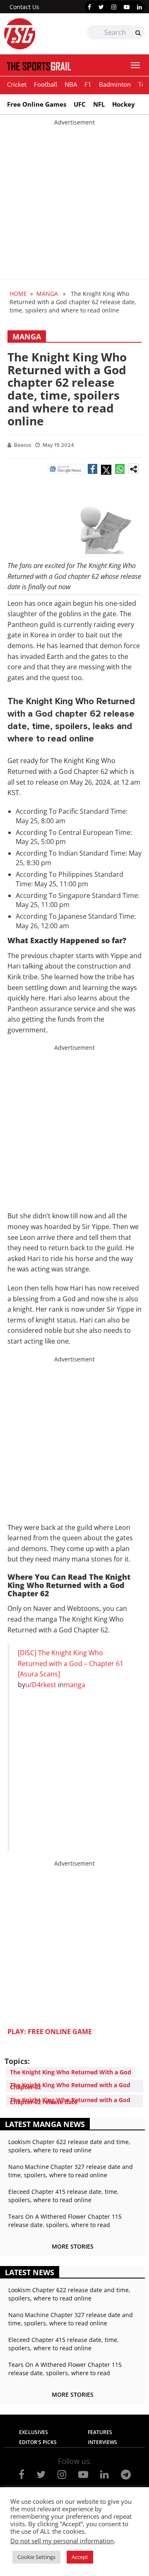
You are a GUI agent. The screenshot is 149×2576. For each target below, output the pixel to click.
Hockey (124, 104)
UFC (80, 104)
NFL (99, 104)
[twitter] (101, 7)
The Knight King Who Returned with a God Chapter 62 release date (70, 2101)
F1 (88, 84)
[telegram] (126, 2474)
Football (46, 84)
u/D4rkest (41, 1685)
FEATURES (100, 2432)
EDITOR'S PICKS (38, 2442)
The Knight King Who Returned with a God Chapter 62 (70, 2086)
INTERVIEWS (102, 2442)
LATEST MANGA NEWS (45, 2124)
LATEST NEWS (30, 2272)
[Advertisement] (74, 201)
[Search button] (138, 33)
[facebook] (89, 7)
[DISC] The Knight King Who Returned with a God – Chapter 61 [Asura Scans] (71, 1663)
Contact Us (24, 7)
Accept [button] (80, 2557)
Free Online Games (37, 104)
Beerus (23, 445)
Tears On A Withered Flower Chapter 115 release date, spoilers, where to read (65, 2221)
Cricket (17, 84)
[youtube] (127, 7)
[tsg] (39, 34)
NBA (71, 84)
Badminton (115, 84)
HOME (18, 294)
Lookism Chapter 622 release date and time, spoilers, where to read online (69, 2146)
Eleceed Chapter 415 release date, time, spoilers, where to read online (64, 2196)
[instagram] (114, 7)
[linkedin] (139, 7)
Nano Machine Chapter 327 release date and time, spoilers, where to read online (71, 2171)
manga (74, 1685)
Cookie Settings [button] (36, 2557)
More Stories (73, 2246)
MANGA (47, 294)
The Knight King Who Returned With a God (71, 2072)
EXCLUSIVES (34, 2432)
